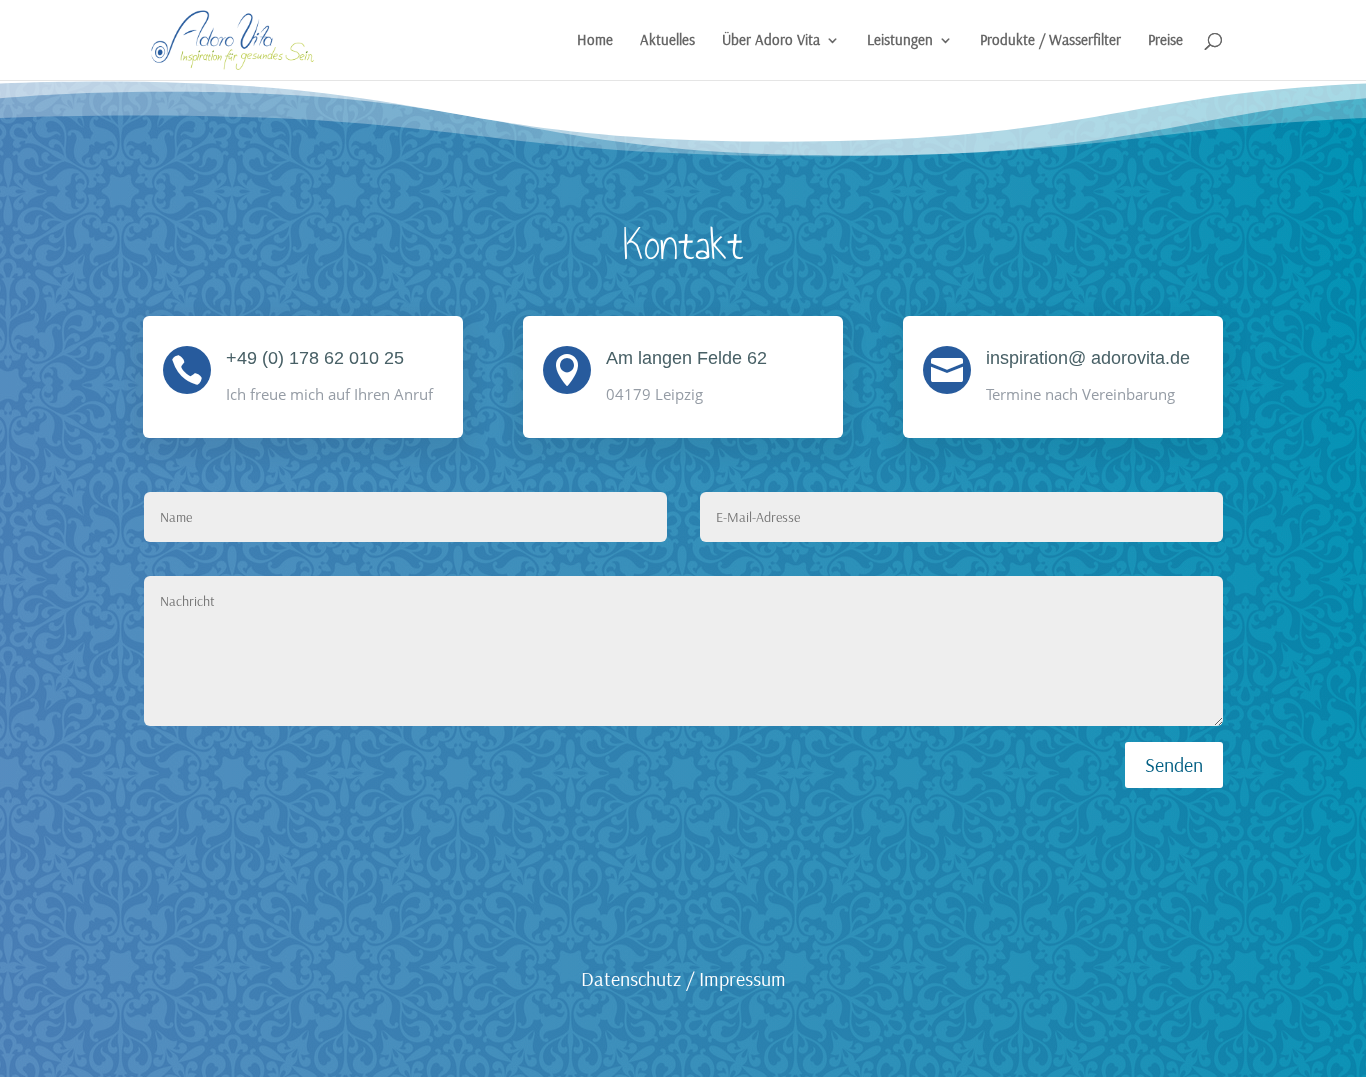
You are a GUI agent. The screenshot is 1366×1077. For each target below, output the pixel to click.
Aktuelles (667, 41)
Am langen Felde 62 (686, 358)
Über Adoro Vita (771, 41)
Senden (1174, 764)
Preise (1165, 41)
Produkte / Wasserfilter (1050, 41)
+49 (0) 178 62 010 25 (315, 358)
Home (595, 41)
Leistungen (900, 41)
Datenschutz (631, 978)
